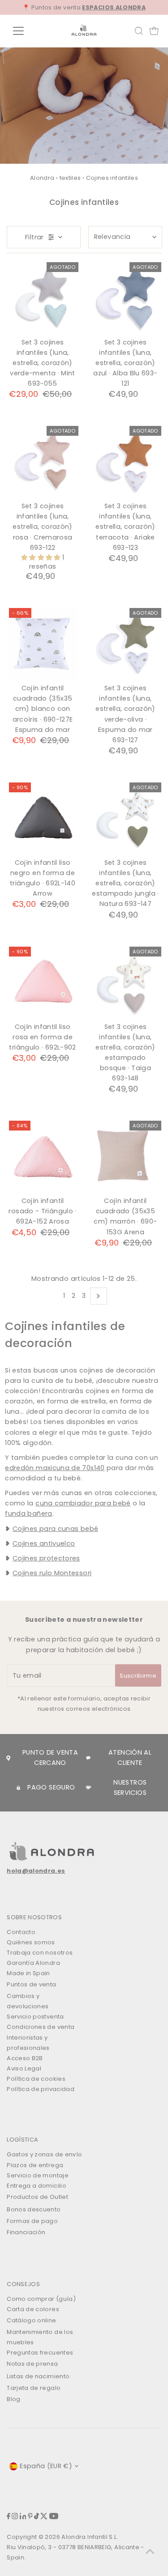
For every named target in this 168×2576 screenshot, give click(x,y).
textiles (70, 178)
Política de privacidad (41, 2089)
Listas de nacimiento (38, 2376)
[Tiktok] (37, 2517)
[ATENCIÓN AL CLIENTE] (88, 1758)
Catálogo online (31, 2320)
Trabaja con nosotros (40, 1953)
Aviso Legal (24, 2068)
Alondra (42, 178)
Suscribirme (138, 1676)
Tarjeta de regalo (34, 2388)
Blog (13, 2399)
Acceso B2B (25, 2058)
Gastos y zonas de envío (44, 2154)
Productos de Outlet (37, 2197)
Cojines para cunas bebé (55, 1529)
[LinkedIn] (23, 2517)
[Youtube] (54, 2517)
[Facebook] (9, 2517)
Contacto (21, 1932)
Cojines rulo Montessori (52, 1573)
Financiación (26, 2232)
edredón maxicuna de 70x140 (55, 1468)
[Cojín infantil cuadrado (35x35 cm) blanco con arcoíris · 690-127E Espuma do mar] (43, 644)
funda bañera (28, 1513)
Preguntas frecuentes (40, 2353)
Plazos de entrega (35, 2165)
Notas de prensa (32, 2364)
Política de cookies (36, 2079)
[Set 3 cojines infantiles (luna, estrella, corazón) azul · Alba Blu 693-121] (125, 298)
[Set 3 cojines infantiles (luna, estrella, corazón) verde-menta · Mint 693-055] (43, 298)
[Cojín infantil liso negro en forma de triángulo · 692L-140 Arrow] (43, 818)
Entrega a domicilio (37, 2186)
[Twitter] (44, 2517)
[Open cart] (154, 31)
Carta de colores (33, 2309)
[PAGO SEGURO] (18, 1788)
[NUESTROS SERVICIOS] (88, 1787)
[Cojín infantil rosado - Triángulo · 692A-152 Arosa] (43, 1156)
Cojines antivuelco (44, 1543)
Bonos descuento (34, 2209)
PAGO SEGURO (51, 1787)
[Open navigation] (25, 31)
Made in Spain (28, 1973)
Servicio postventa (35, 2017)
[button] (42, 557)
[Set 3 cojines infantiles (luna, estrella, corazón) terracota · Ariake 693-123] (125, 462)
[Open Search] (139, 31)
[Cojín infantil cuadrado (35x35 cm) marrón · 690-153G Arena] (125, 1156)
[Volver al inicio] (150, 2551)
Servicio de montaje (38, 2175)
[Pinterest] (30, 2517)
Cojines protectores (46, 1558)
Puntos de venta (31, 1984)
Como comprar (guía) (41, 2299)
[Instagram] (15, 2517)
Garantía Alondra (33, 1963)
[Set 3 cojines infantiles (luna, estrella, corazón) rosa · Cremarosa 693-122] (43, 462)
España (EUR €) (46, 2466)
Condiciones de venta (41, 2027)
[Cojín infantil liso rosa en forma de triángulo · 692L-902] (43, 982)
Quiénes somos (31, 1942)
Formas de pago (32, 2221)
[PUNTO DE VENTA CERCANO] (8, 1758)
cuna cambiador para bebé (83, 1503)
